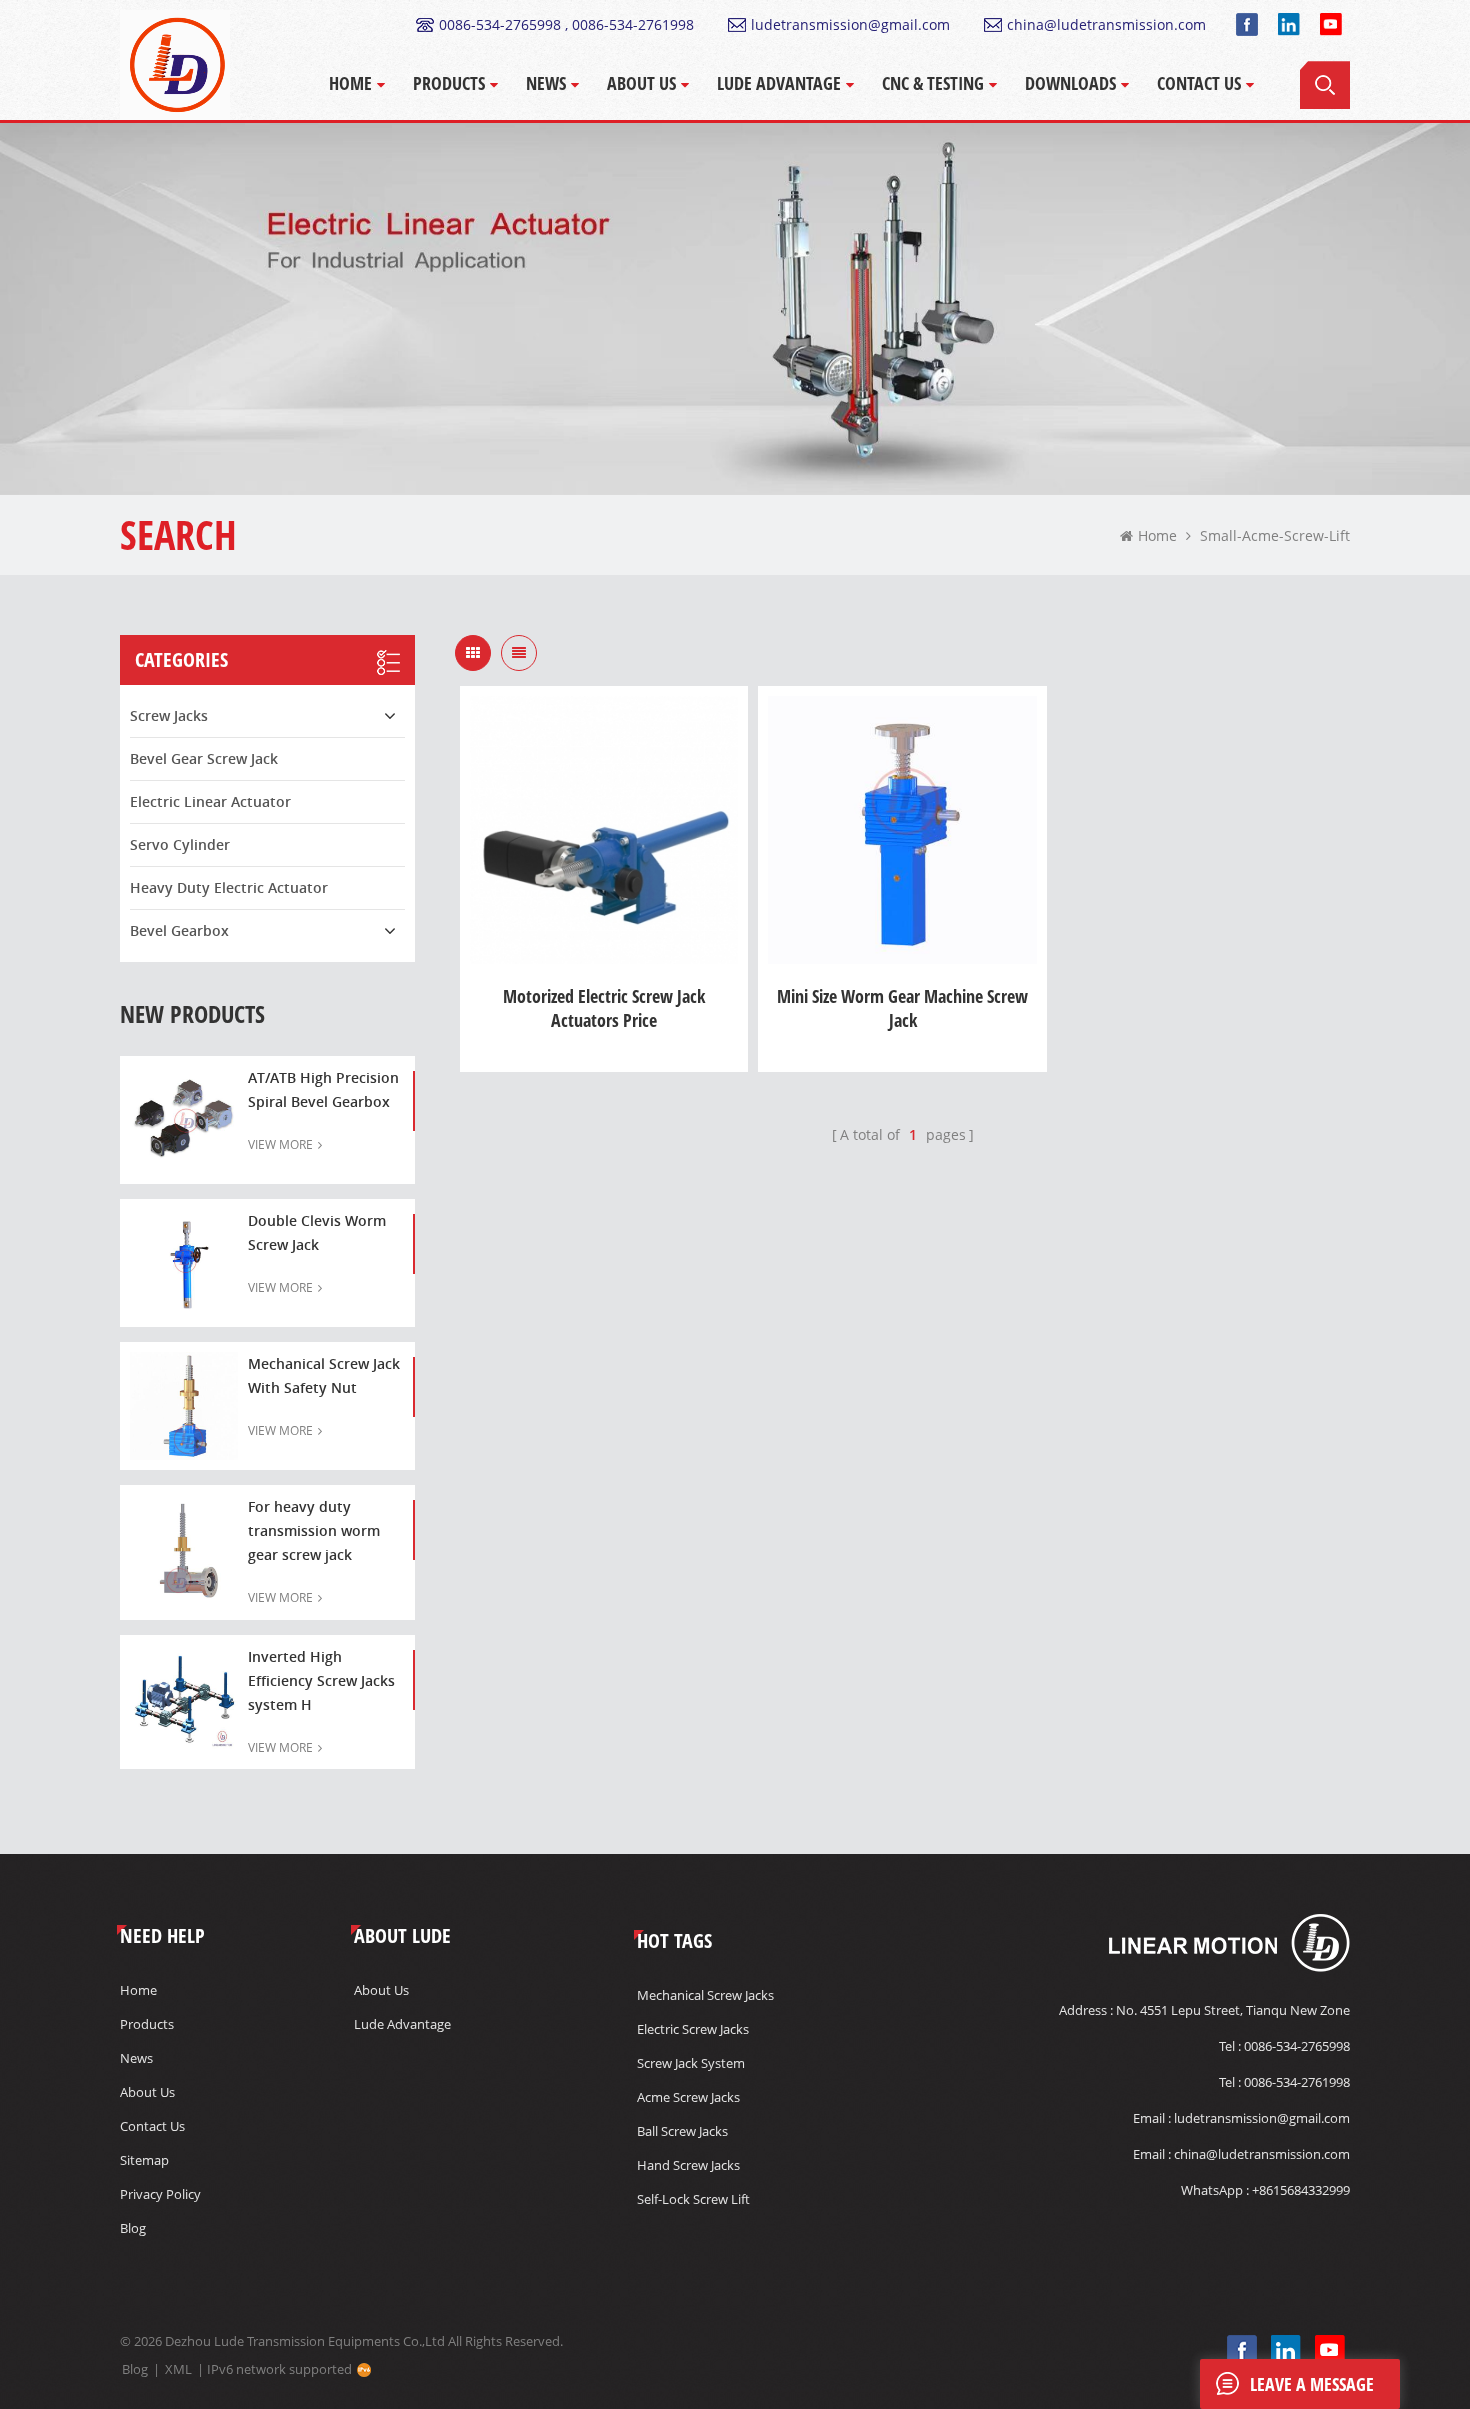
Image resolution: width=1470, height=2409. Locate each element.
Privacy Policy (160, 2194)
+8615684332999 (1301, 2190)
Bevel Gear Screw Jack (204, 758)
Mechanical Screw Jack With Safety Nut (324, 1375)
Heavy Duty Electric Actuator (229, 887)
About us (147, 2092)
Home (350, 83)
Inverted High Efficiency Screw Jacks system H (321, 1680)
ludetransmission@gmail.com (850, 24)
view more (280, 1144)
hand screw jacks (688, 2165)
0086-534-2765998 (1297, 2046)
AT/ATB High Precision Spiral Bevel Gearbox (323, 1089)
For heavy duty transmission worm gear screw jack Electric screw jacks (314, 1532)
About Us (641, 83)
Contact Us (1199, 83)
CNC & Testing (933, 83)
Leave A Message (1312, 2384)
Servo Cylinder (180, 844)
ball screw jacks (682, 2131)
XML (178, 2369)
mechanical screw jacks (705, 1995)
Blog (133, 2228)
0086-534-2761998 (1297, 2082)
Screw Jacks (169, 715)
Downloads (1070, 83)
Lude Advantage (779, 83)
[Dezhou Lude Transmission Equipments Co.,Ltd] (175, 65)
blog (135, 2369)
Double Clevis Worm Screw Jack (317, 1232)
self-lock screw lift (693, 2199)
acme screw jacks (688, 2097)
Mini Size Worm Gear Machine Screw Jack (902, 1008)
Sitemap (144, 2160)
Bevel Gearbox (179, 930)
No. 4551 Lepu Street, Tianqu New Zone (1233, 2010)
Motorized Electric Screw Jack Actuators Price (604, 1008)
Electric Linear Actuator (210, 801)
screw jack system (691, 2063)
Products (449, 83)
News (546, 83)
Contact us (152, 2126)
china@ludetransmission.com (1106, 24)
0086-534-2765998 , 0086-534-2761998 (566, 24)
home (1157, 535)
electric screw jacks (693, 2029)
